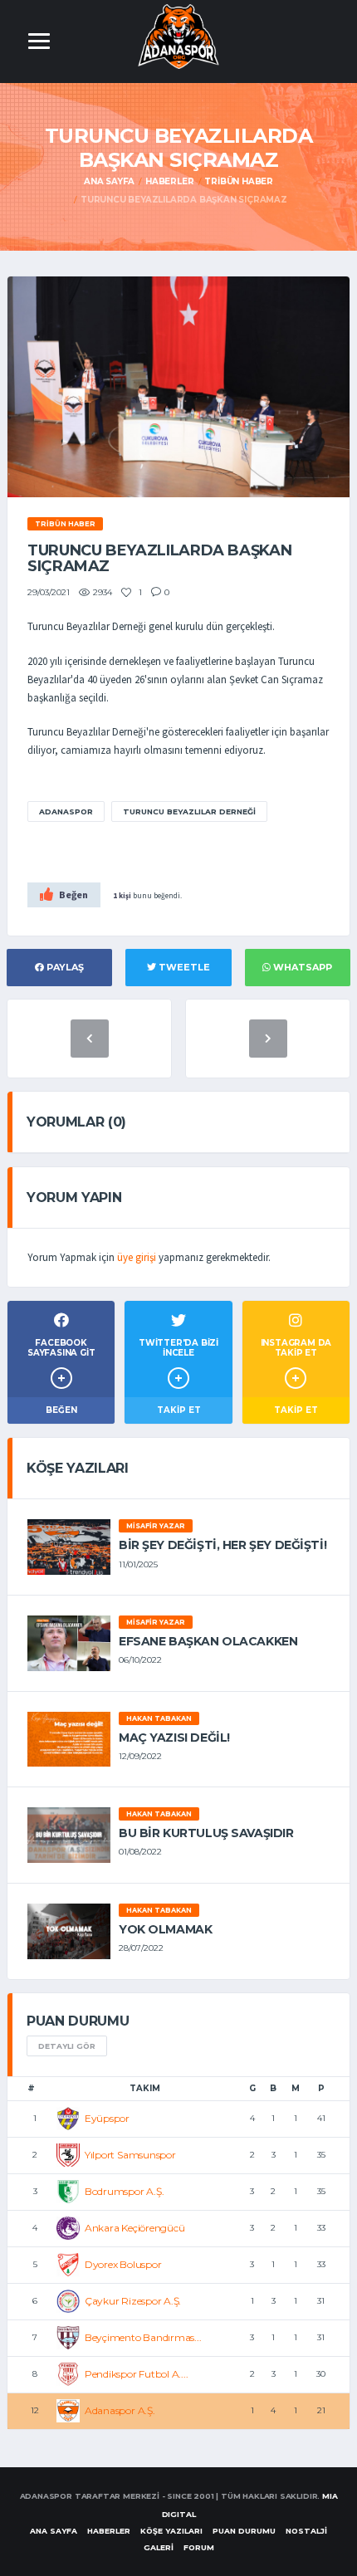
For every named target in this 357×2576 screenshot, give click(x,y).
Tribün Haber (239, 181)
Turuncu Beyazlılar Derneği (189, 811)
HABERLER (109, 2531)
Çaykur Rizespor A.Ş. (133, 2301)
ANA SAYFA (54, 2531)
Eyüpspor (107, 2118)
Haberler (169, 181)
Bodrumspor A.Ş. (124, 2191)
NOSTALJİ (306, 2531)
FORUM (199, 2547)
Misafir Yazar (156, 1526)
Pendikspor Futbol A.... (136, 2374)
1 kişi (122, 895)
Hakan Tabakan (159, 1718)
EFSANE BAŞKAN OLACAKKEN (208, 1641)
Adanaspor (66, 811)
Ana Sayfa (109, 181)
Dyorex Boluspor (123, 2264)
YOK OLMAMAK (165, 1929)
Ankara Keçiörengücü (134, 2228)
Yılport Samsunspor (130, 2155)
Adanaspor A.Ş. (120, 2410)
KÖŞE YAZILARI (171, 2531)
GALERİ (159, 2547)
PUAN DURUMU (244, 2531)
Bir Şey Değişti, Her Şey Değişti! (223, 1545)
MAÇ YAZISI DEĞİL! (174, 1738)
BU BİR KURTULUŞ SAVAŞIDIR (206, 1833)
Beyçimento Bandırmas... (143, 2337)
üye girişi (137, 1257)
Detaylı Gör (67, 2046)
